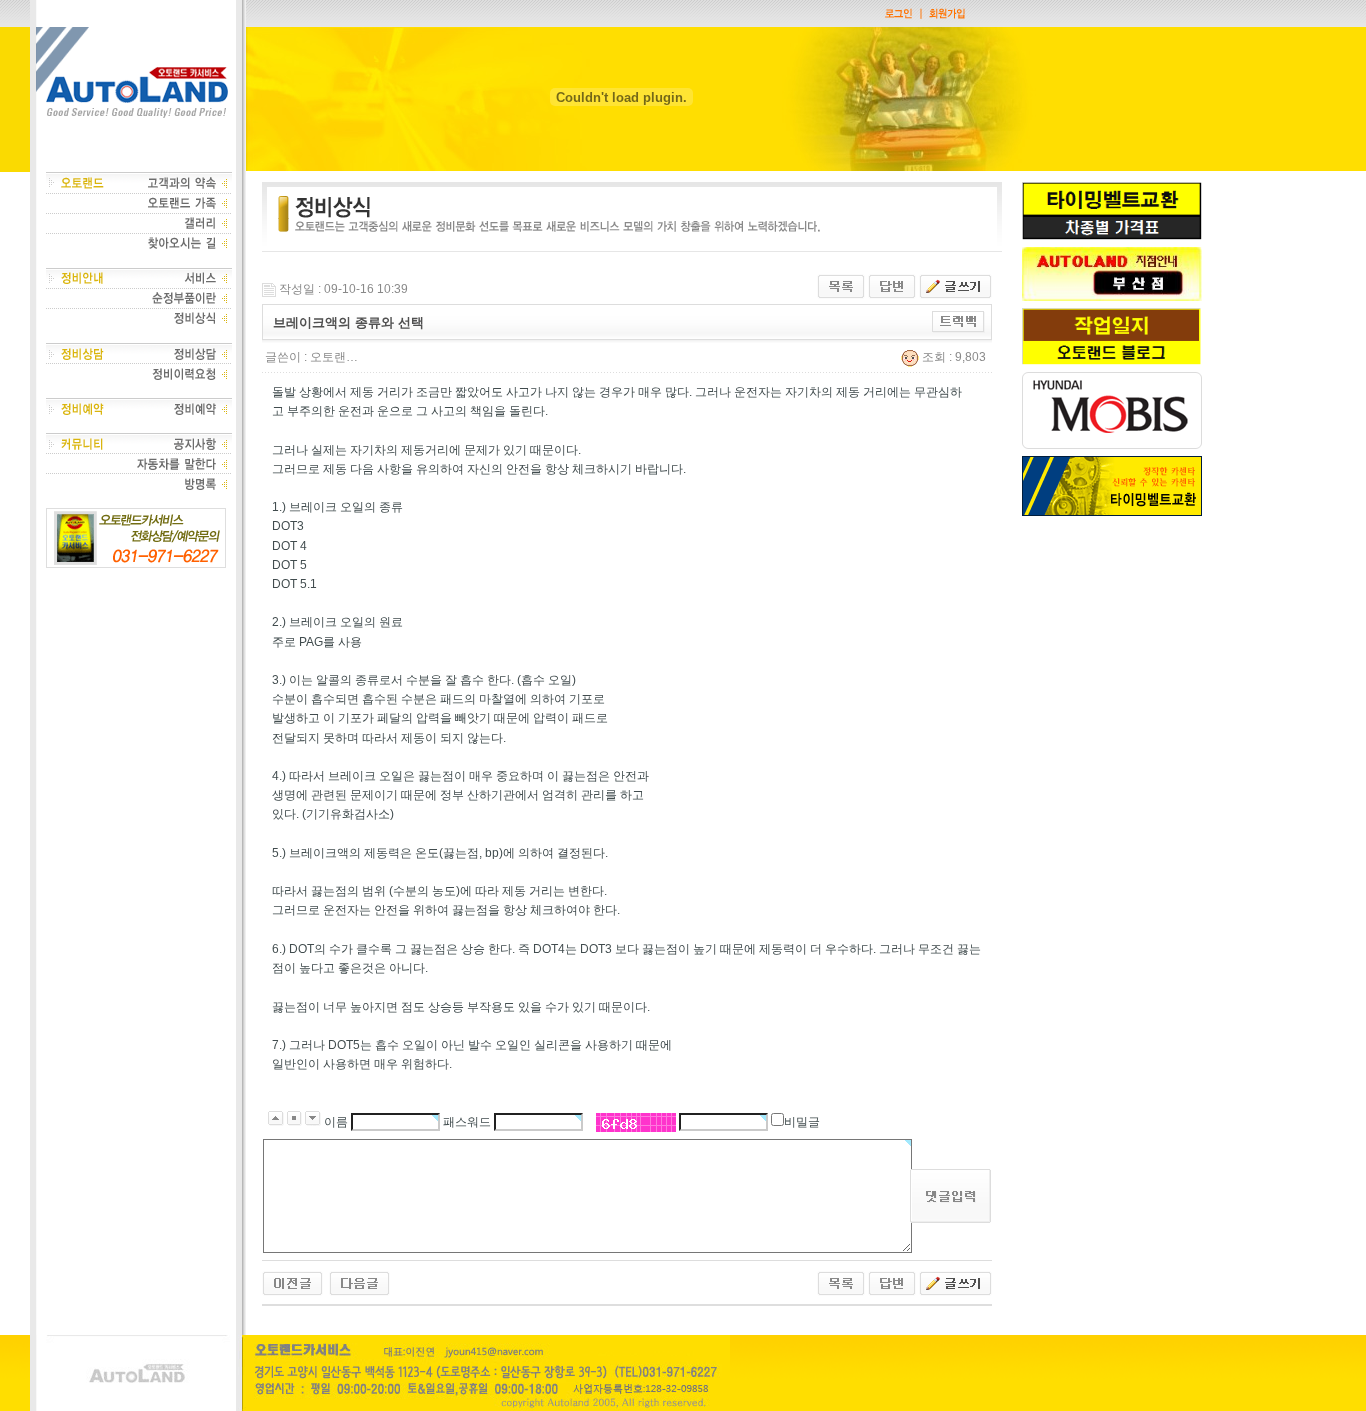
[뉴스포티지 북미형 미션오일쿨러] (359, 1282)
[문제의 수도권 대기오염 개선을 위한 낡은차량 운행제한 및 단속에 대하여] (292, 1282)
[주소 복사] (958, 321)
